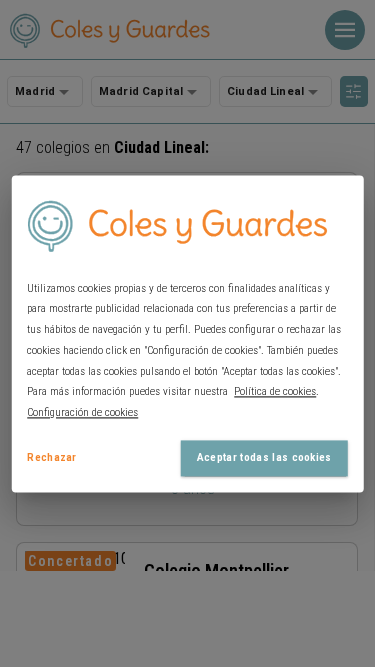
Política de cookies (275, 392)
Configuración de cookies (82, 413)
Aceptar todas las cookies (264, 457)
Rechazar (52, 457)
